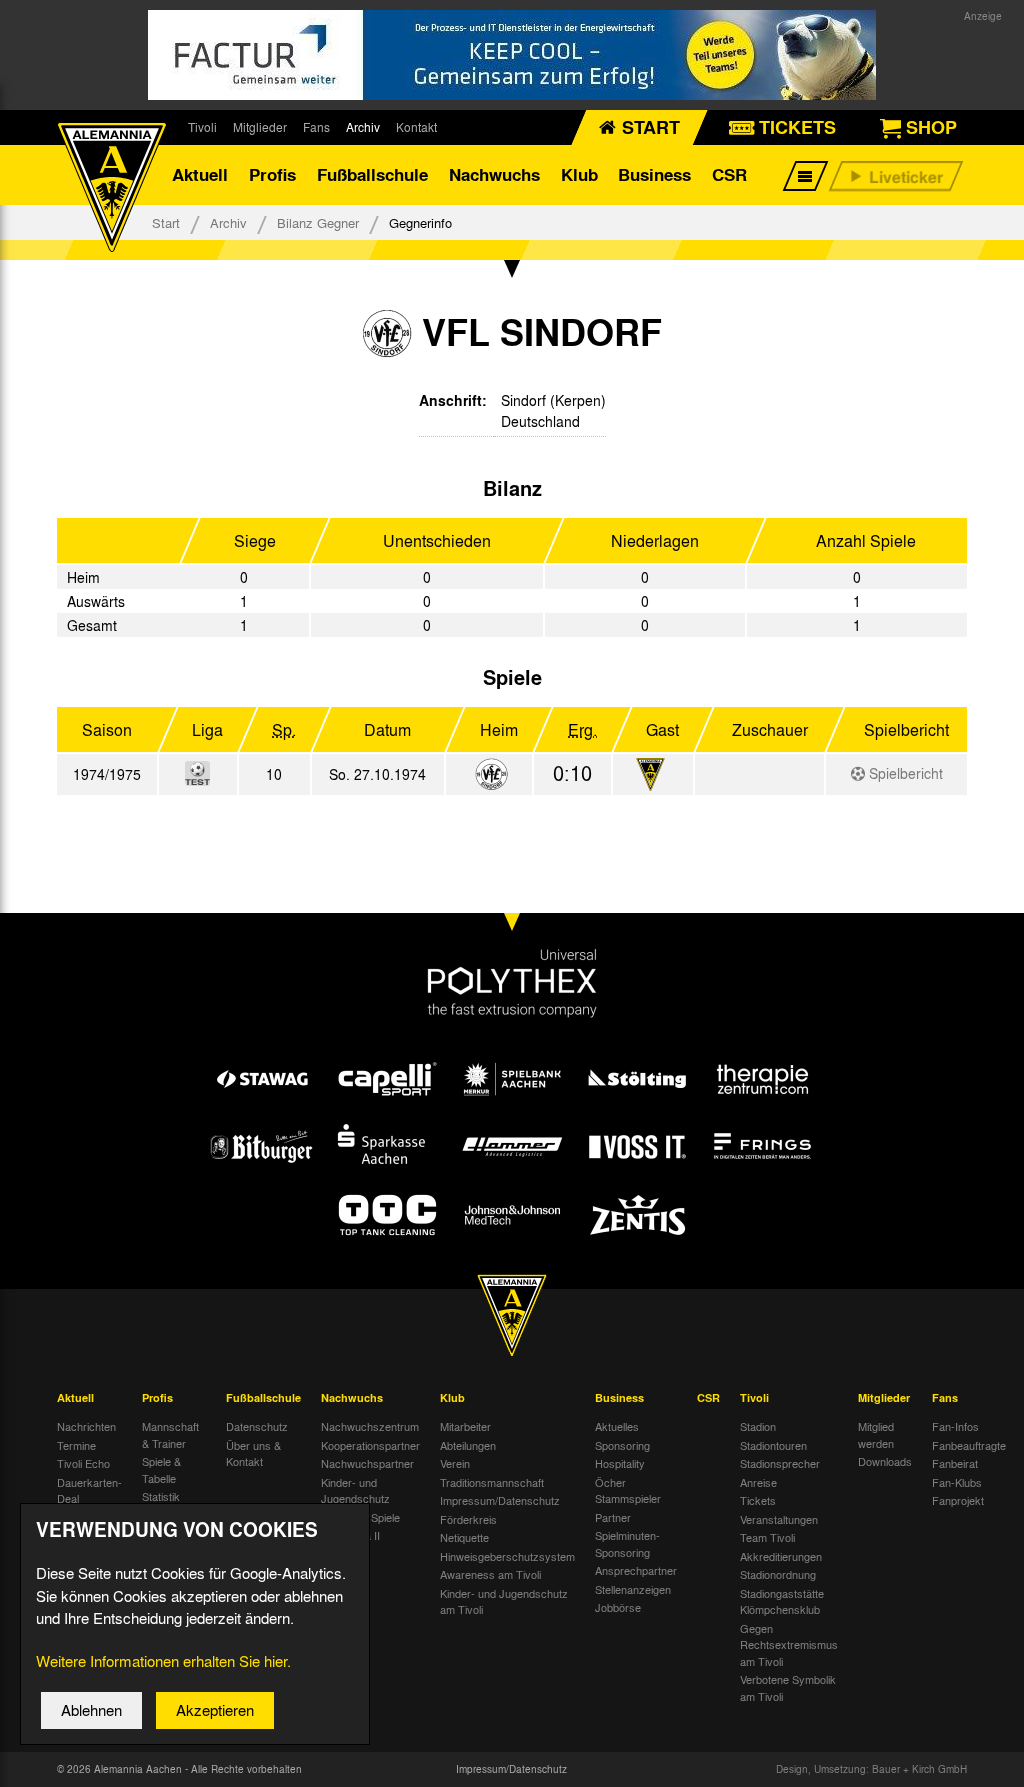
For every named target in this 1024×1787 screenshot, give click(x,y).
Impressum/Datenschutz (500, 1500)
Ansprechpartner (636, 1570)
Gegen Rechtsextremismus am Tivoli (789, 1644)
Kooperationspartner (370, 1445)
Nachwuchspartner (367, 1463)
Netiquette (464, 1537)
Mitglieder (260, 127)
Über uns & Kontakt (253, 1453)
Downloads (885, 1461)
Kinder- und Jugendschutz (355, 1490)
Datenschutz (257, 1426)
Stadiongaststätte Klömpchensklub (782, 1601)
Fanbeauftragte (969, 1445)
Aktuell (200, 174)
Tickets (758, 1500)
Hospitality (620, 1463)
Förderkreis (468, 1519)
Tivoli (202, 127)
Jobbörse (618, 1607)
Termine (76, 1445)
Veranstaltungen (779, 1519)
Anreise (758, 1482)
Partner (613, 1517)
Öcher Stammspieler (628, 1490)
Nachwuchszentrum (370, 1426)
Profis (272, 174)
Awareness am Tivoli (490, 1574)
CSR (729, 174)
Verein (455, 1463)
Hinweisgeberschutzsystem (507, 1556)
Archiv (363, 127)
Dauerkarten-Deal (89, 1490)
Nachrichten (86, 1426)
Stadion (758, 1426)
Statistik (161, 1496)
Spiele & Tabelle (161, 1469)
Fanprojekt (958, 1500)
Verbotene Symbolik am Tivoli (788, 1687)
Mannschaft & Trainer (170, 1434)
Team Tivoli (767, 1537)
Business (654, 174)
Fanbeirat (955, 1463)
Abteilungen (468, 1445)
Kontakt (416, 127)
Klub (579, 174)
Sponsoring (622, 1445)
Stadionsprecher (780, 1463)
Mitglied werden (876, 1434)
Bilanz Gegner (318, 222)
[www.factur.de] (512, 55)
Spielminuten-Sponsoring (627, 1543)
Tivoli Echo (83, 1463)
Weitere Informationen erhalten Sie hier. (163, 1661)
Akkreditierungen (781, 1556)
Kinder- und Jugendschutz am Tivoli (504, 1601)
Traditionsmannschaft (492, 1482)
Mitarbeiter (465, 1426)
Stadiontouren (773, 1445)
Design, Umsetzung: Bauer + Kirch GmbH (871, 1769)
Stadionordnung (778, 1574)
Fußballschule (372, 174)
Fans (316, 127)
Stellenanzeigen (633, 1589)
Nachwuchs (494, 174)
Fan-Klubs (957, 1482)
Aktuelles (617, 1426)
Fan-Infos (955, 1426)
